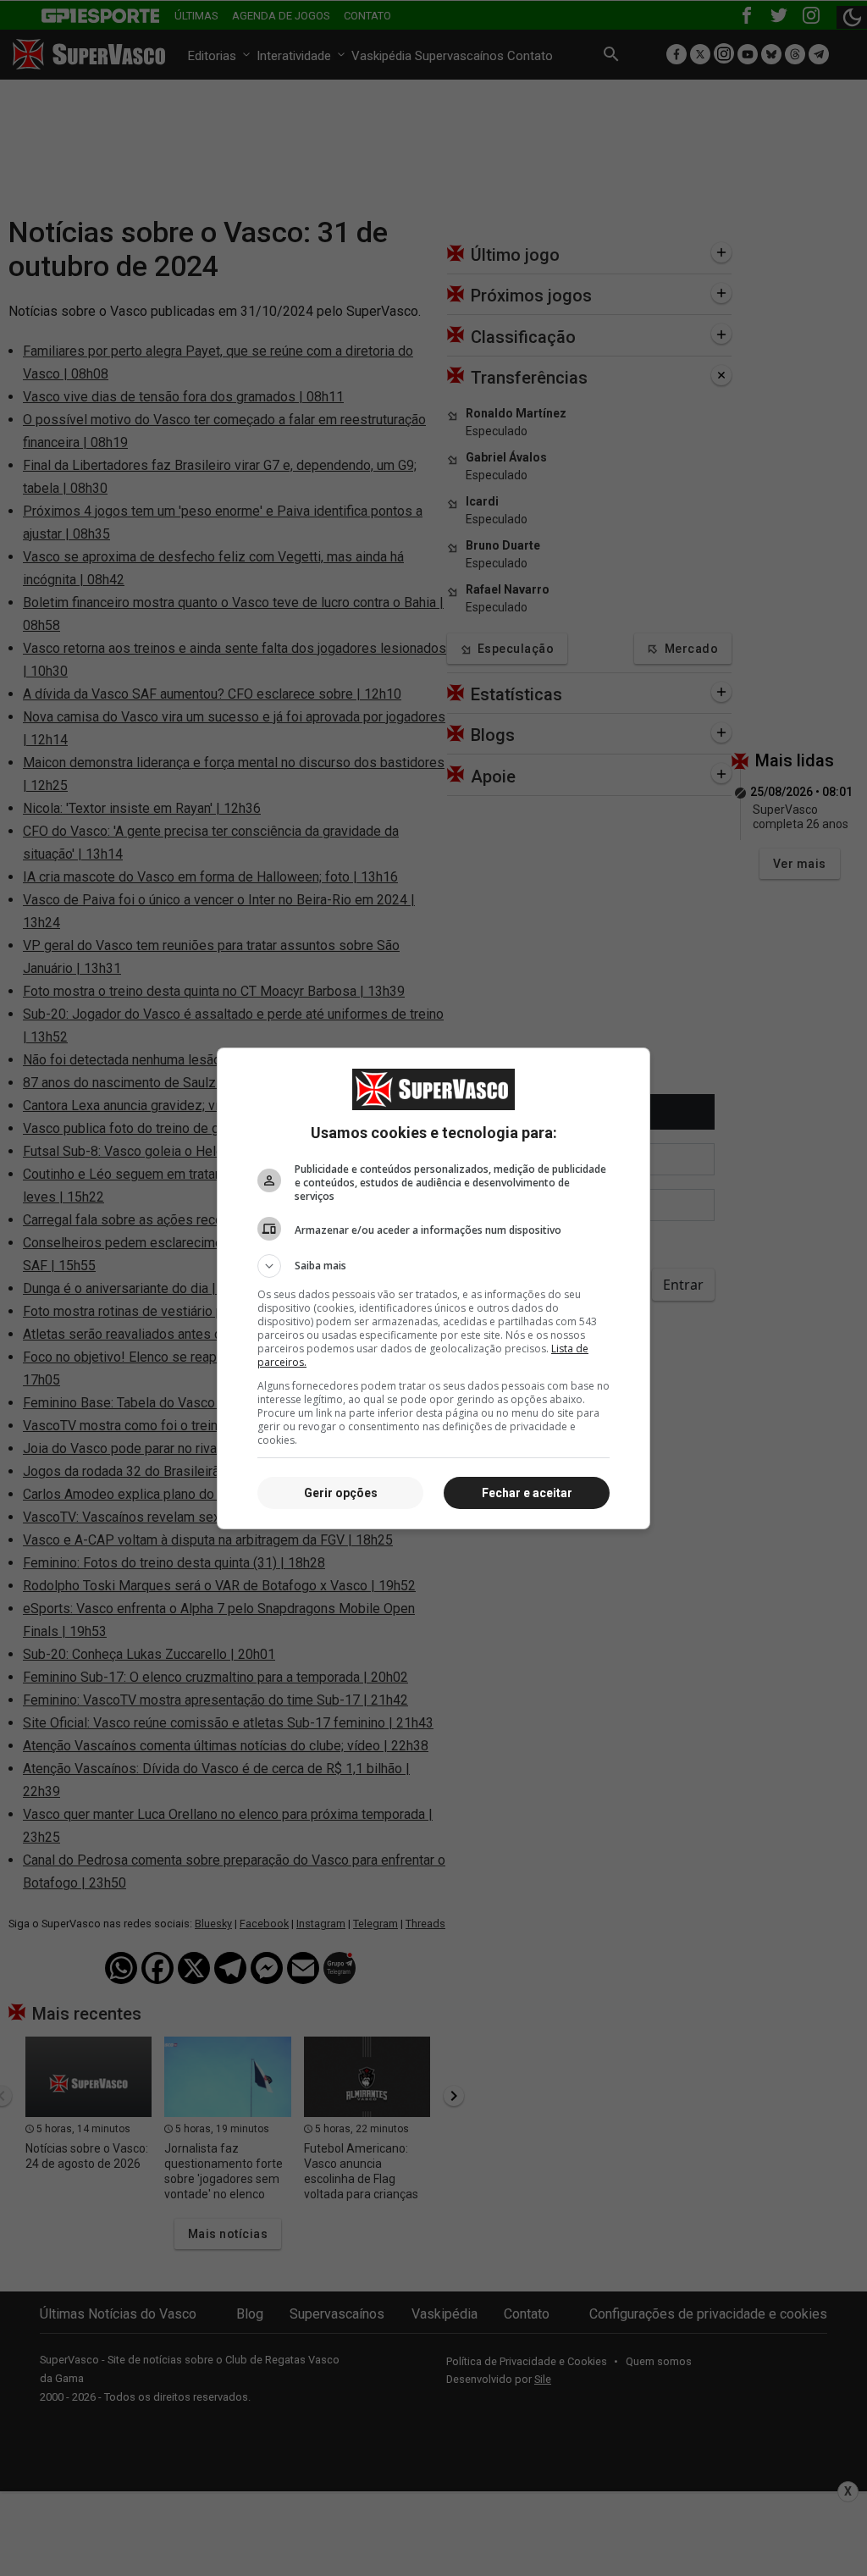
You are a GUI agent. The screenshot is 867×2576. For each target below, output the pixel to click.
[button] (433, 1266)
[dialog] (433, 1288)
